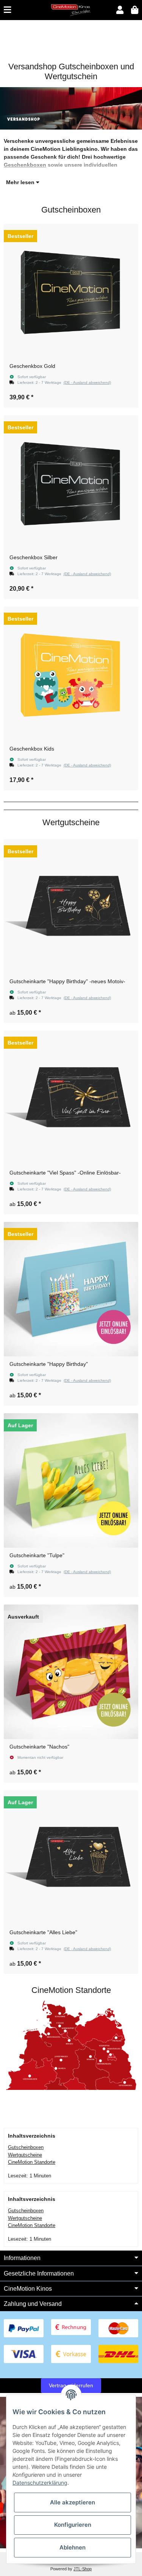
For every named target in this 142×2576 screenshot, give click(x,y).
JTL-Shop (83, 2569)
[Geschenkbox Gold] (71, 291)
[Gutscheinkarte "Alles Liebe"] (71, 1857)
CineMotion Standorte (32, 2162)
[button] (120, 10)
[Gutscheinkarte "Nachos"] (71, 1672)
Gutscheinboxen (26, 2147)
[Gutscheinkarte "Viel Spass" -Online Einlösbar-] (71, 1098)
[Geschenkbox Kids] (71, 674)
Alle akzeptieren (73, 2502)
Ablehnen (73, 2547)
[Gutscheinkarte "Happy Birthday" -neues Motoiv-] (71, 906)
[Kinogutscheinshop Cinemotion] (71, 9)
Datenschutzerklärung (40, 2483)
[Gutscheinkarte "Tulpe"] (71, 1480)
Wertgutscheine (25, 2155)
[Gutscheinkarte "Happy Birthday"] (71, 1289)
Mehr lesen (21, 182)
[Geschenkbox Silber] (71, 483)
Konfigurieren (73, 2525)
